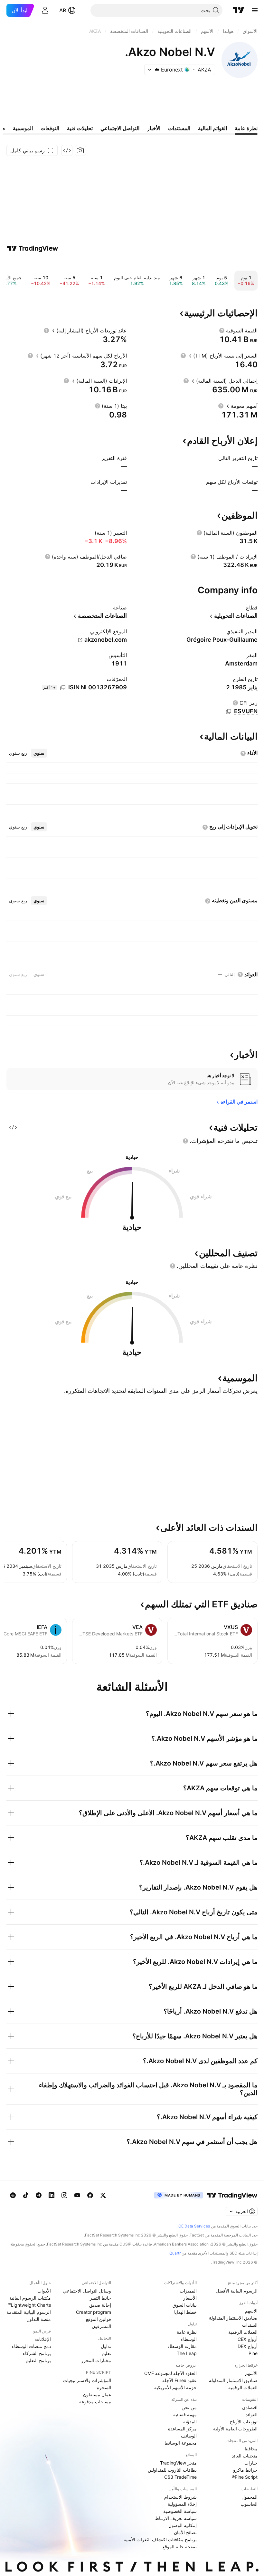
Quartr (175, 2253)
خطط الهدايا (185, 2312)
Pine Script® (245, 2477)
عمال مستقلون (97, 2394)
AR (63, 10)
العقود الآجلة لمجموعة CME (170, 2373)
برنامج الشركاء (37, 2353)
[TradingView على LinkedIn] (52, 2195)
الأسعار (190, 2298)
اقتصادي (250, 2407)
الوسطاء (189, 2339)
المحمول (250, 2497)
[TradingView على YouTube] (77, 2195)
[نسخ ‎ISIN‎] (63, 688)
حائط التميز (100, 2298)
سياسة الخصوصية (180, 2511)
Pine (253, 2353)
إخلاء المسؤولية (182, 2504)
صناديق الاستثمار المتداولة (233, 2318)
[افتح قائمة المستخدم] (45, 10)
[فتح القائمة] (255, 10)
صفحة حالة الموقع (180, 2547)
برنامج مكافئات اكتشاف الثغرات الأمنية (160, 2539)
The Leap (187, 2353)
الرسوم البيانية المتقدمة (29, 2312)
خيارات (251, 2463)
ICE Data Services (194, 2226)
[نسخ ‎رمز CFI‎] (229, 712)
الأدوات (44, 2291)
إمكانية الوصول (183, 2525)
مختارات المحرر (96, 2360)
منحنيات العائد (245, 2456)
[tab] (39, 753)
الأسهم (251, 2311)
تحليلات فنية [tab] (80, 128)
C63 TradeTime (180, 2477)
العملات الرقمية (243, 2332)
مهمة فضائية (185, 2414)
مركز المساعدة (182, 2429)
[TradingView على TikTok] (26, 2195)
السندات (250, 2325)
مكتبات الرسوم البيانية (30, 2298)
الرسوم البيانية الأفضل (237, 2291)
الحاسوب (249, 2504)
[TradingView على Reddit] (13, 2195)
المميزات (188, 2291)
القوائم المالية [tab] (212, 128)
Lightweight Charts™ (29, 2305)
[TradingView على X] (103, 2195)
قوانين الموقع (99, 2319)
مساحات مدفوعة (95, 2402)
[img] (157, 70)
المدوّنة (190, 2422)
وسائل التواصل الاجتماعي (87, 2291)
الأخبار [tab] (154, 128)
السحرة (104, 2387)
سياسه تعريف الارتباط (176, 2518)
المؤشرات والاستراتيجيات (87, 2380)
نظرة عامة (187, 2332)
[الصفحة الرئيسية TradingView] (239, 10)
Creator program (94, 2312)
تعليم (106, 2353)
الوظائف (189, 2436)
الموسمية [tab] (23, 128)
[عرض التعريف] (222, 330)
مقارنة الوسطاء (182, 2346)
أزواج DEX (248, 2346)
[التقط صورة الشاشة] (80, 150)
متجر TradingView (178, 2463)
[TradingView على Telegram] (39, 2195)
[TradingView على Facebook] (90, 2195)
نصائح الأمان (185, 2532)
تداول (106, 2346)
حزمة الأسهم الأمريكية (175, 2387)
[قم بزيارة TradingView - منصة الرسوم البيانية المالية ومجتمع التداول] (33, 248)
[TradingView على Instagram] (64, 2195)
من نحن (189, 2407)
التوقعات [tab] (50, 128)
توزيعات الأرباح (244, 2422)
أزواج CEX (248, 2339)
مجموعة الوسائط (181, 2443)
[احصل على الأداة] (67, 150)
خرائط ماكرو (245, 2470)
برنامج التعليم (38, 2360)
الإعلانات (43, 2339)
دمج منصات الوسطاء (31, 2346)
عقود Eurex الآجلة (179, 2380)
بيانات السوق (185, 2305)
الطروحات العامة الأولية (235, 2429)
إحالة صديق (100, 2305)
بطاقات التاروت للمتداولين (172, 2470)
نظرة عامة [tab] (246, 128)
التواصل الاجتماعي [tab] (120, 128)
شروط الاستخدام (180, 2497)
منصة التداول (39, 2319)
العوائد (252, 2414)
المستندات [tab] (179, 128)
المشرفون (101, 2326)
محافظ (251, 2449)
